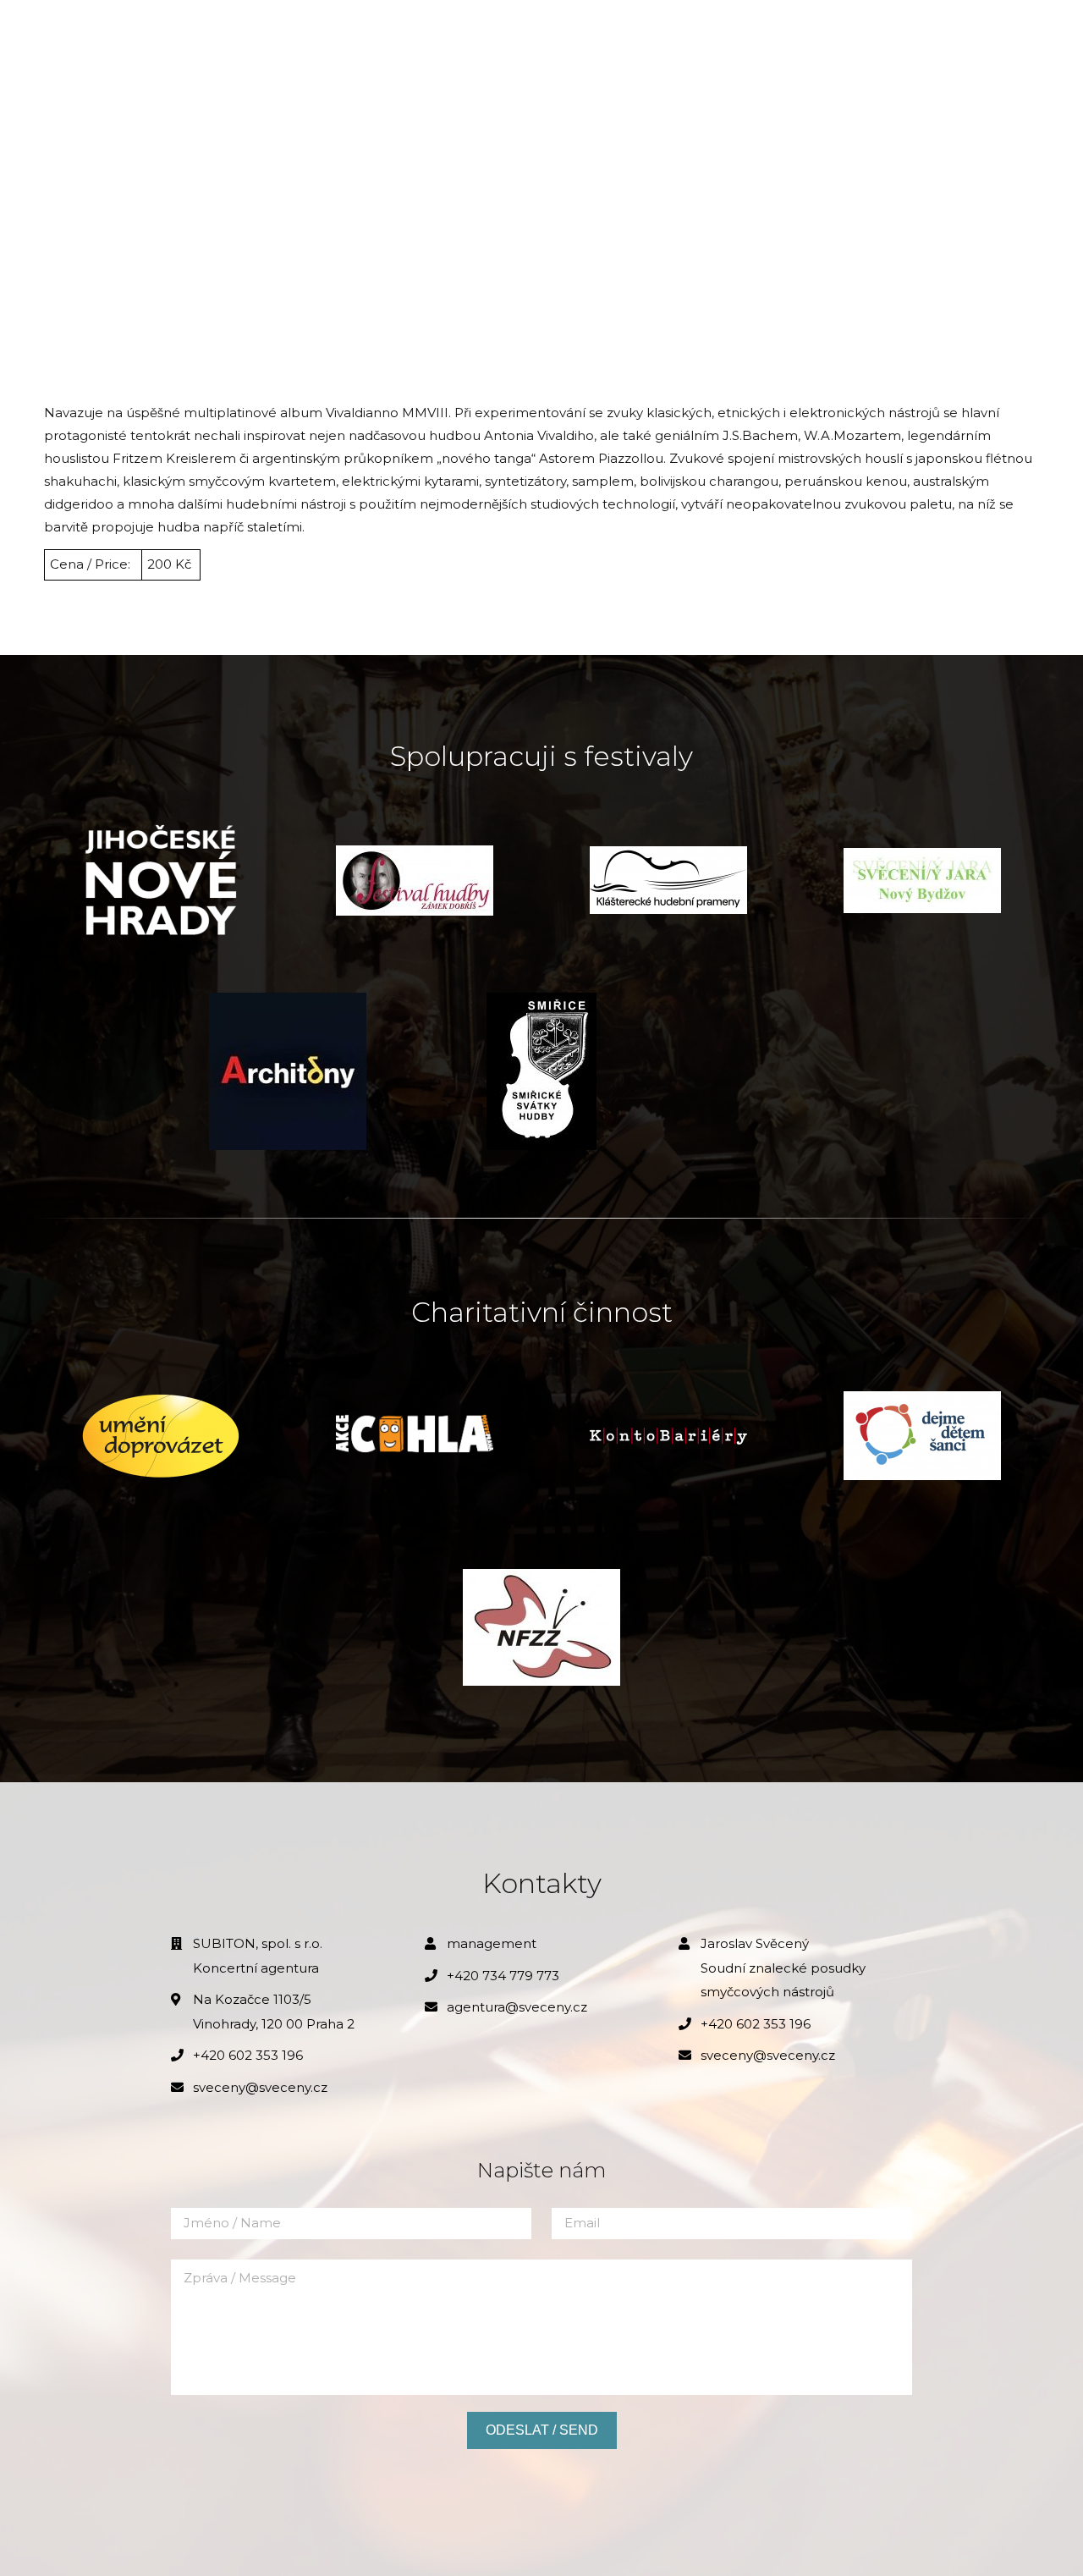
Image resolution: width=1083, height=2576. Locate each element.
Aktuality (212, 34)
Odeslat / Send (542, 2430)
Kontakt (852, 34)
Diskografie (749, 34)
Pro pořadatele (616, 34)
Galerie (500, 34)
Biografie (311, 34)
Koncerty (410, 34)
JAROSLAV (87, 34)
